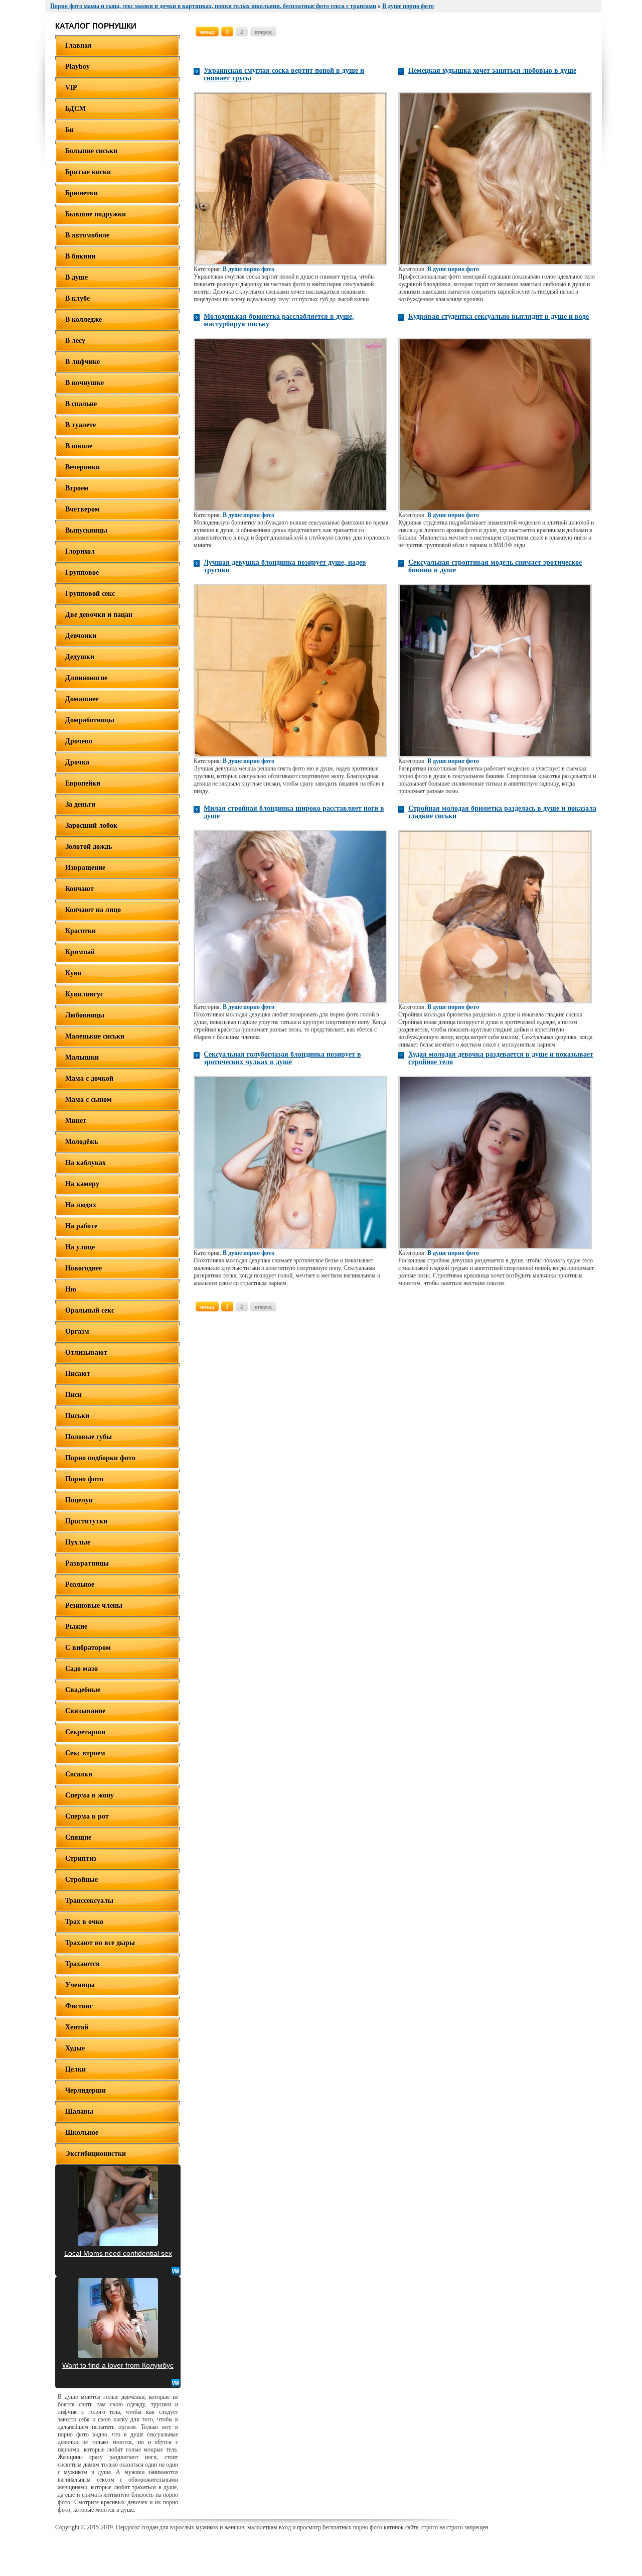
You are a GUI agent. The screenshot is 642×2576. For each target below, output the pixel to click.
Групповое (82, 572)
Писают (78, 1374)
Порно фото (84, 1479)
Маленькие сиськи (95, 1036)
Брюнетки (82, 193)
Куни (73, 973)
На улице (80, 1247)
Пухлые (78, 1542)
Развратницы (87, 1563)
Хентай (77, 2027)
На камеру (82, 1184)
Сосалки (79, 1774)
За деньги (80, 804)
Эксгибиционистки (96, 2154)
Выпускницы (86, 530)
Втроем (77, 488)
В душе (76, 277)
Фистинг (79, 2006)
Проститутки (86, 1521)
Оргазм (77, 1331)
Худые (75, 2048)
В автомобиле (87, 235)
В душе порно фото (249, 269)
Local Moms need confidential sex (118, 2253)
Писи (73, 1395)
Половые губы (89, 1437)
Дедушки (80, 657)
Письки (77, 1416)
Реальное (80, 1584)
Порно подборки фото (100, 1458)
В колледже (84, 319)
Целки (75, 2069)
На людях (81, 1205)
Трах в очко (84, 1922)
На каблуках (86, 1163)
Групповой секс (90, 594)
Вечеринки (83, 467)
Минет (76, 1121)
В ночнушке (85, 383)
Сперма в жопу (90, 1795)
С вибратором (88, 1648)
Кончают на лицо (93, 910)
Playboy (77, 67)
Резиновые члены (94, 1605)
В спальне (81, 404)
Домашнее (82, 699)
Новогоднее (84, 1268)
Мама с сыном (89, 1100)
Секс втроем (85, 1753)
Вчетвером (83, 509)
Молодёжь (82, 1142)
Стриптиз (81, 1858)
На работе (81, 1226)
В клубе (77, 298)
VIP (71, 88)
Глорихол (80, 551)
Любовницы (85, 1015)
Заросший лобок (91, 825)
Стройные (82, 1880)
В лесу (75, 341)
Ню (71, 1289)
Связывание (85, 1711)
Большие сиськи (91, 151)
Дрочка (77, 762)
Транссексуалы (89, 1901)
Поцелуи (79, 1500)
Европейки (83, 783)
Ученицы (80, 1985)
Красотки (81, 931)
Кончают (79, 889)
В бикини (80, 256)
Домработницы (90, 720)
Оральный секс (90, 1310)
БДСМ (75, 109)
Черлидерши (86, 2090)
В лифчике (83, 362)
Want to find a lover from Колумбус (118, 2365)
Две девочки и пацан (99, 615)
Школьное (82, 2133)
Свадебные (83, 1690)
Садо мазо (82, 1669)
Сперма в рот (87, 1816)
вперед (263, 32)
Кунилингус (84, 994)
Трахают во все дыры (100, 1943)
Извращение (85, 868)
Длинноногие (86, 678)
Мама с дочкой (89, 1078)
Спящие (78, 1837)
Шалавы (79, 2111)
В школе (79, 446)
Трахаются (83, 1964)
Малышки (82, 1057)
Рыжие (76, 1627)
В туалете (81, 425)
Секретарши (85, 1732)
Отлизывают (86, 1353)
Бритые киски (88, 172)
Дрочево (79, 741)
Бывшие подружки (96, 214)
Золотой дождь (89, 847)
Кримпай (80, 952)
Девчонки (81, 636)
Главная (78, 45)
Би (69, 130)
